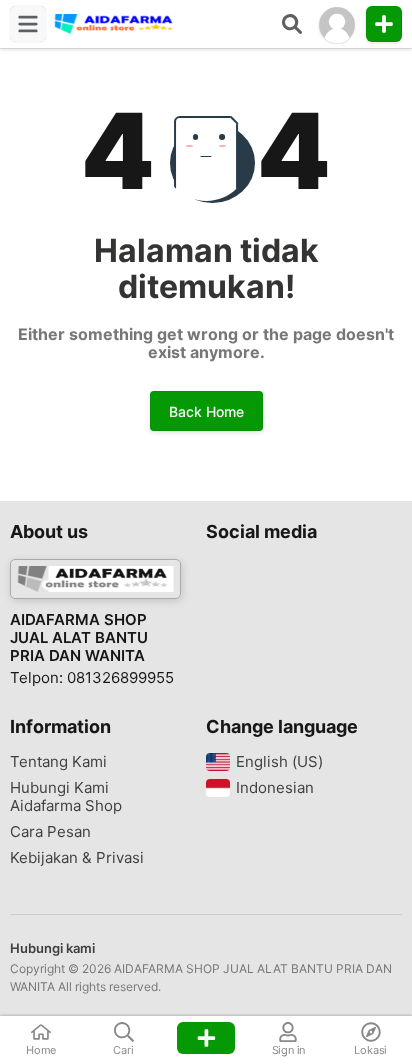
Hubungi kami (52, 948)
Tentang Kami (58, 762)
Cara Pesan (50, 832)
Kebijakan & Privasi (77, 858)
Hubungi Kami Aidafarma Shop (66, 797)
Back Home (206, 411)
